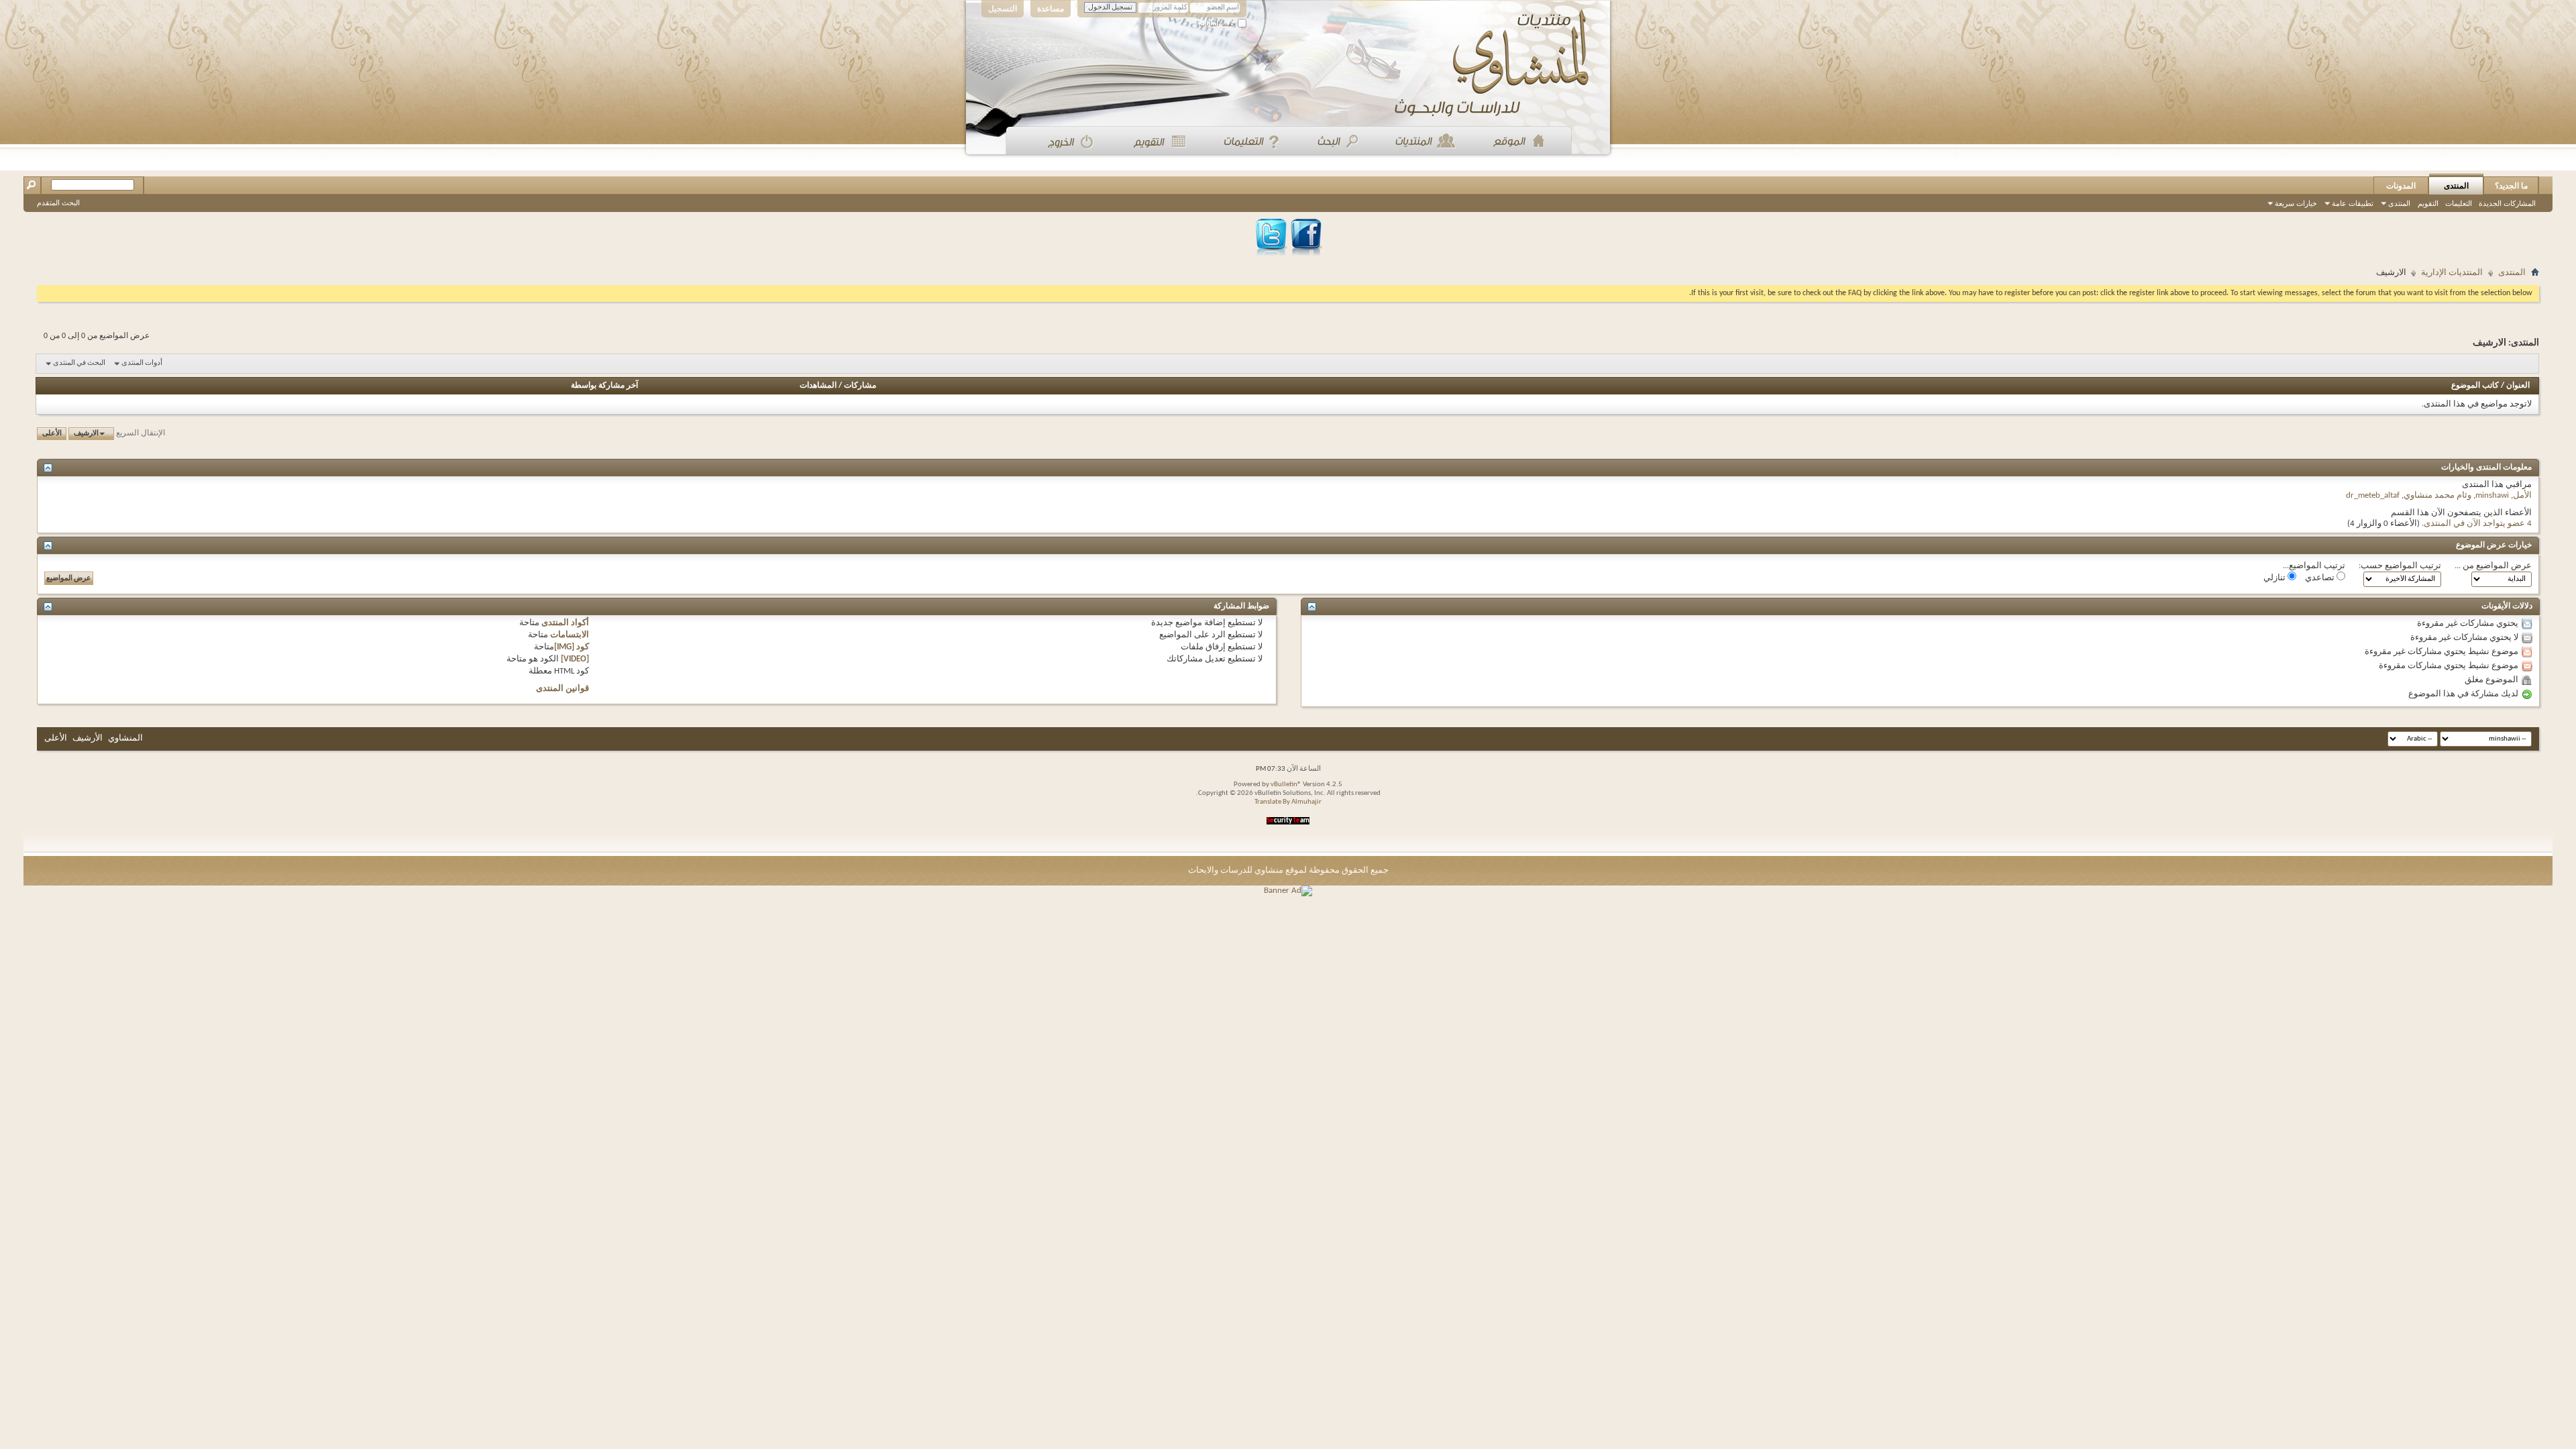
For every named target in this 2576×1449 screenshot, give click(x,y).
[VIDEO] (575, 659)
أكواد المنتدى (565, 623)
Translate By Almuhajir (1288, 802)
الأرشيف (88, 738)
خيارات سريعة (2296, 203)
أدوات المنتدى (142, 363)
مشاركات (860, 386)
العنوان (2518, 386)
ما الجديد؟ (2511, 186)
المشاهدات (818, 386)
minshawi (2492, 495)
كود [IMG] (572, 647)
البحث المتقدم (58, 203)
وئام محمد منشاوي (2437, 495)
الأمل (2522, 495)
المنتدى (2456, 186)
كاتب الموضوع (2475, 386)
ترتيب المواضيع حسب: (2400, 566)
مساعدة (1051, 9)
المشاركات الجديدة (2507, 203)
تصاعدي (2321, 578)
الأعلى (52, 434)
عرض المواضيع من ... (2493, 566)
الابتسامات (570, 635)
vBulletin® (1286, 785)
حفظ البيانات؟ (1217, 24)
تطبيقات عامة (2353, 203)
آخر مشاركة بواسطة (604, 386)
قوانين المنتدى (562, 689)
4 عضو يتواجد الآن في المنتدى (2478, 524)
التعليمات (2459, 203)
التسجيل (1003, 9)
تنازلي (2275, 578)
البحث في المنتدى (79, 363)
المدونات (2401, 186)
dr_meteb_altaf (2373, 495)
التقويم (2428, 203)
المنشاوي (125, 738)
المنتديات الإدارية (2452, 273)
